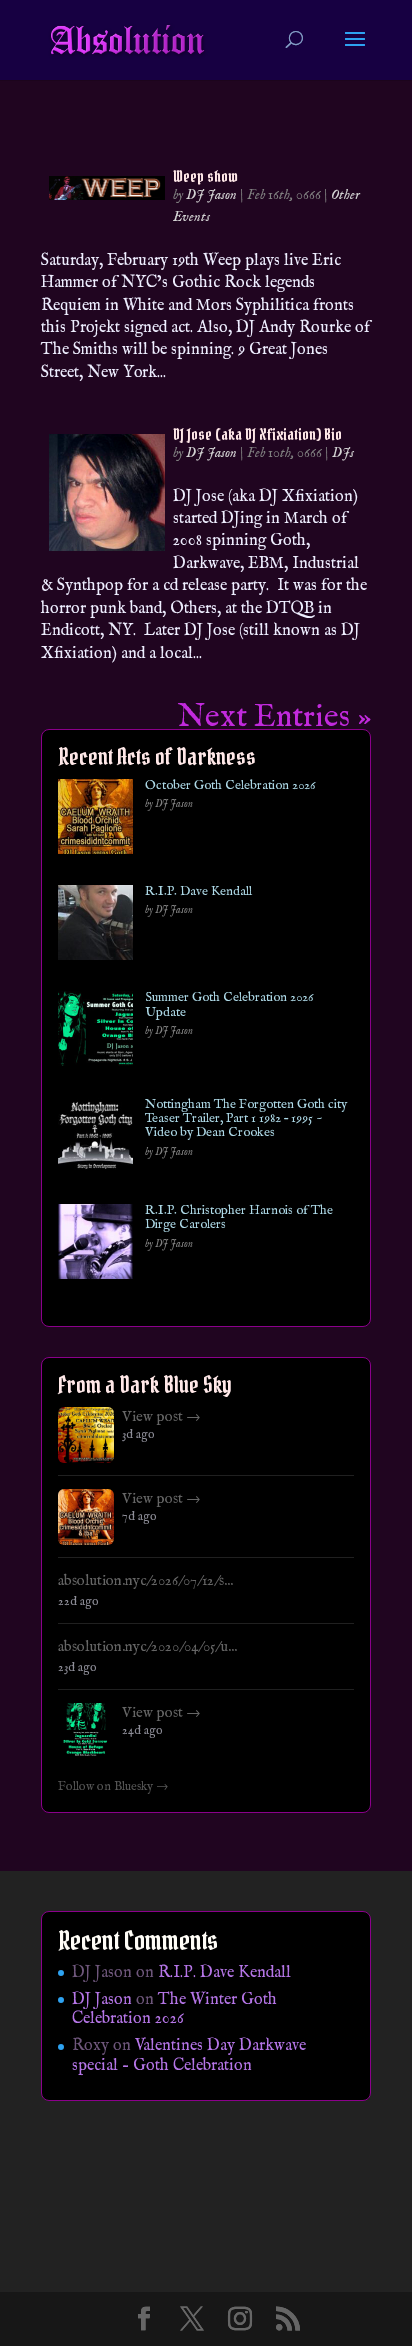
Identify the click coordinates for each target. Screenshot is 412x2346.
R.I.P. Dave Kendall (198, 892)
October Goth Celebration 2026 (230, 786)
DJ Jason (211, 195)
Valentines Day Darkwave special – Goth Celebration (189, 2055)
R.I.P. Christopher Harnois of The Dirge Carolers (239, 1218)
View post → (161, 1417)
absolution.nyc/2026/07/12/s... (145, 1581)
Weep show (205, 176)
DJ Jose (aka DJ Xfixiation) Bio (257, 434)
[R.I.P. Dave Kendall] (95, 926)
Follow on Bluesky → (113, 1787)
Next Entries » (274, 717)
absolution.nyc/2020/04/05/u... (147, 1647)
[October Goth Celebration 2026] (95, 820)
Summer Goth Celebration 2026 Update (229, 1005)
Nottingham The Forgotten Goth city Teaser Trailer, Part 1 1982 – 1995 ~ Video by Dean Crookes (246, 1119)
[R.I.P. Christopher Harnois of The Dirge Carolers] (95, 1245)
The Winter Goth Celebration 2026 (174, 2009)
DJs (343, 453)
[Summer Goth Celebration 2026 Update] (95, 1032)
